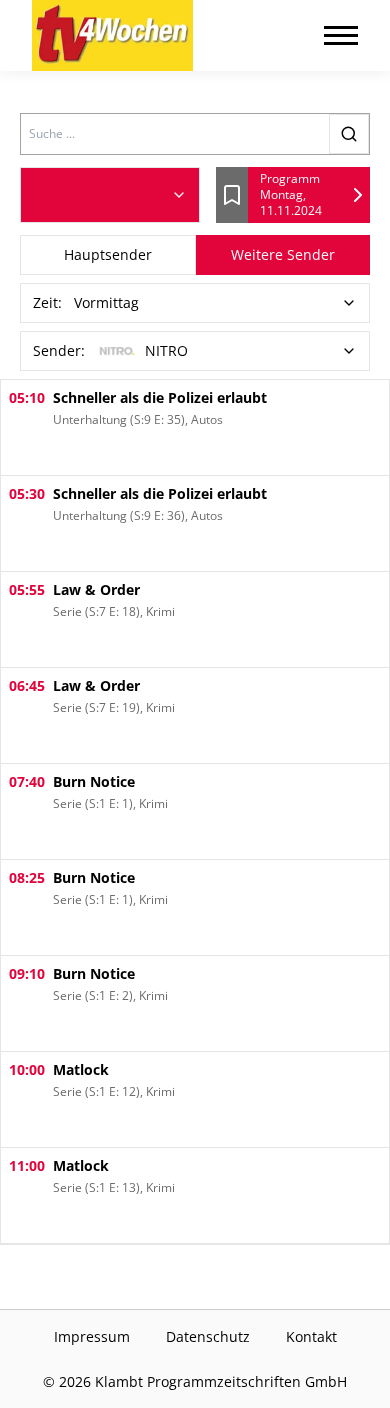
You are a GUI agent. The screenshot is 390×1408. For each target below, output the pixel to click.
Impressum (92, 1336)
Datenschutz (208, 1336)
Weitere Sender (283, 254)
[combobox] (110, 195)
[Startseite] (112, 35)
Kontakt (311, 1336)
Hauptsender (108, 254)
